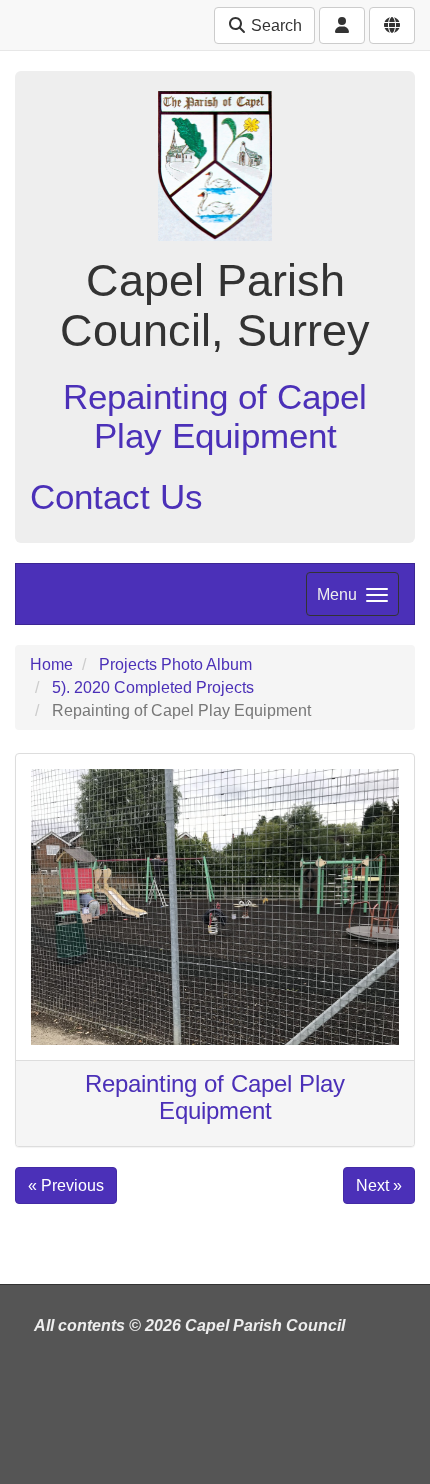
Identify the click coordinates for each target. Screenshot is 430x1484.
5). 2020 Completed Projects (153, 687)
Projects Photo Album (175, 664)
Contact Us (116, 496)
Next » (379, 1185)
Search (274, 25)
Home (51, 664)
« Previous (66, 1185)
